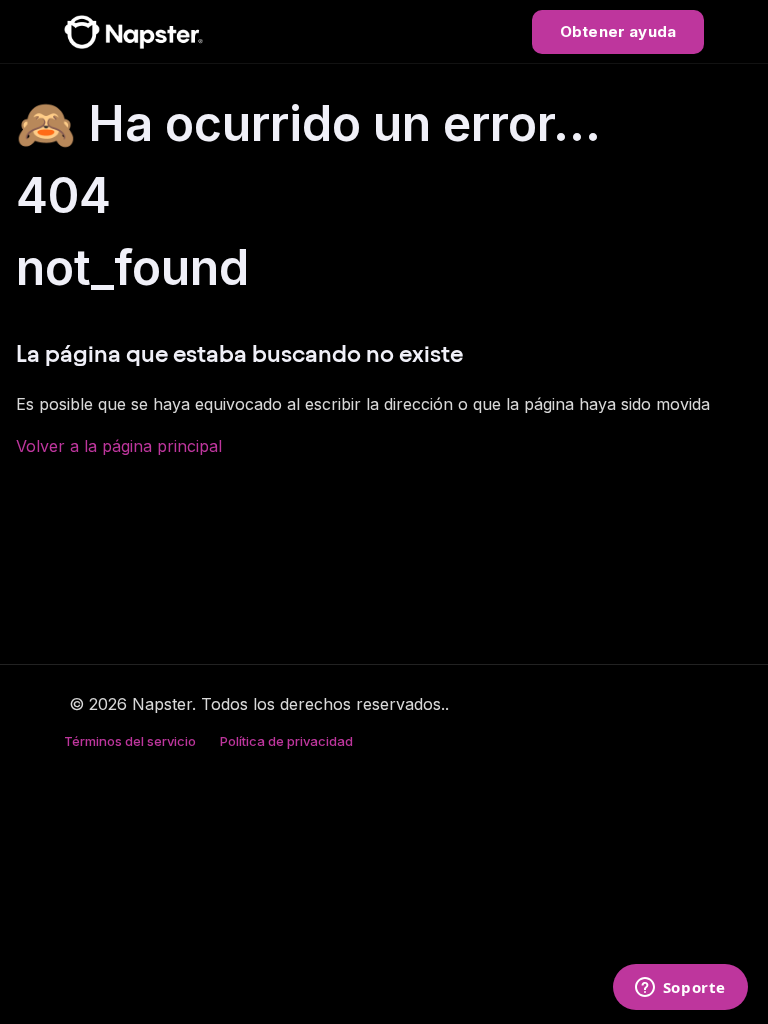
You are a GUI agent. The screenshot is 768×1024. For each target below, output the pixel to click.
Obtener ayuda (618, 31)
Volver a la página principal (119, 446)
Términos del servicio (130, 741)
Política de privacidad (286, 741)
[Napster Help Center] (133, 32)
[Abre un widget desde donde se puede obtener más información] (680, 989)
